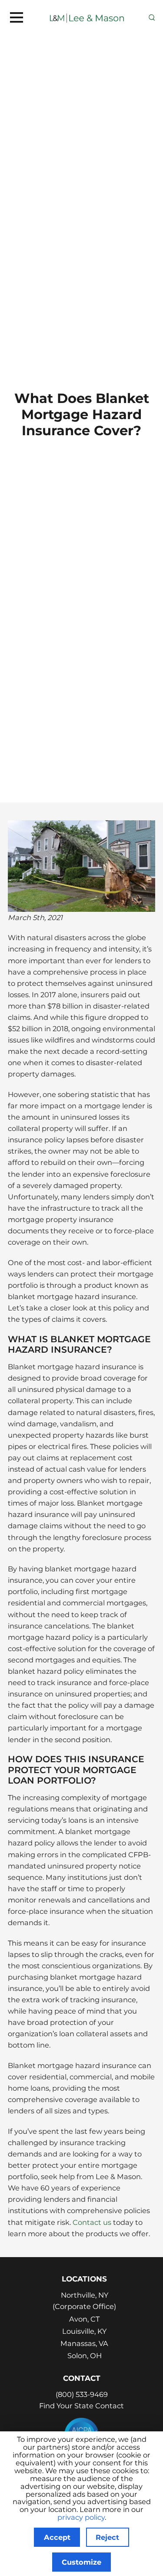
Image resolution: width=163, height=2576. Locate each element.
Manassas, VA (84, 2343)
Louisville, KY (84, 2331)
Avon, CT (84, 2319)
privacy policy (81, 2517)
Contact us (92, 2222)
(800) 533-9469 (82, 2394)
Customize (81, 2562)
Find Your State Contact (81, 2406)
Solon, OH (85, 2356)
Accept (57, 2537)
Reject (107, 2537)
